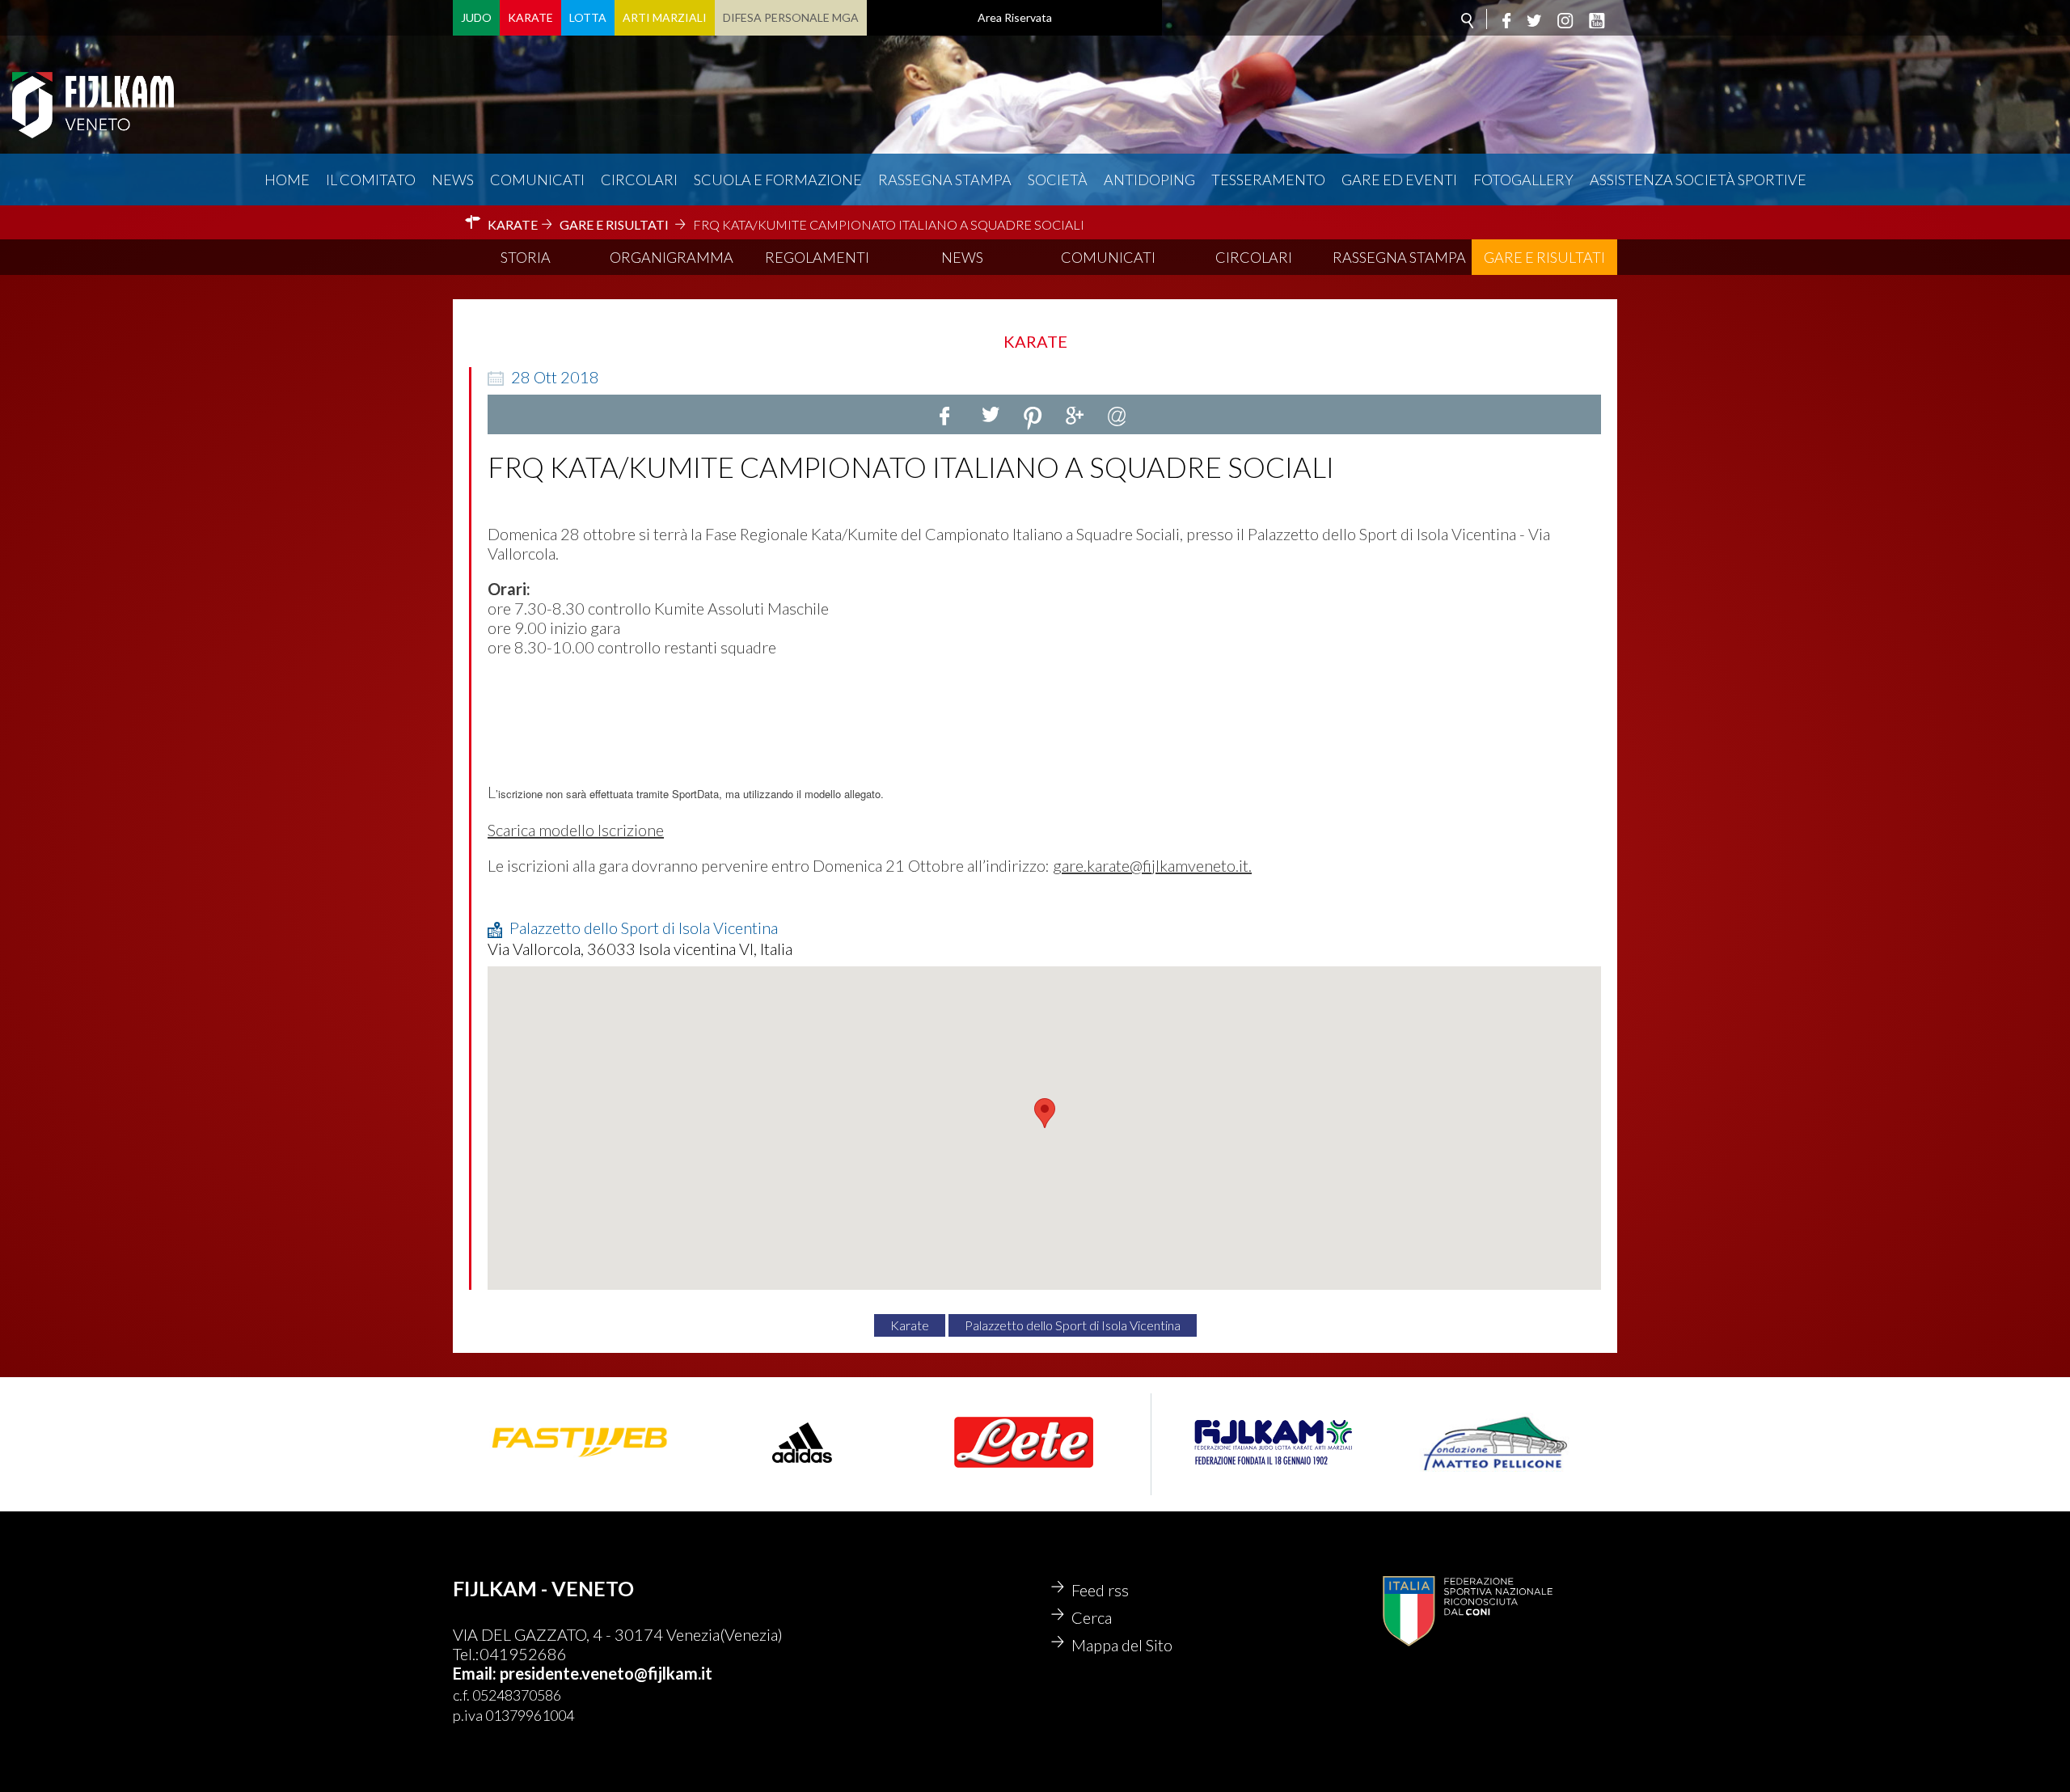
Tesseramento (1268, 180)
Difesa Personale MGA (791, 17)
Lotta (588, 17)
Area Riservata (1015, 17)
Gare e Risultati (1544, 257)
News (453, 180)
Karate (530, 17)
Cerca (1092, 1617)
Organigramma (672, 257)
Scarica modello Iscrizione (576, 830)
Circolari (639, 180)
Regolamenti (817, 257)
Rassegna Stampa (945, 180)
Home (287, 180)
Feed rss (1100, 1590)
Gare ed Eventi (1399, 180)
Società (1058, 180)
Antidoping (1149, 180)
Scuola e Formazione (778, 180)
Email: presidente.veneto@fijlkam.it (583, 1673)
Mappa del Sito (1122, 1645)
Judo (476, 17)
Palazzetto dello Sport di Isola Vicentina (1073, 1325)
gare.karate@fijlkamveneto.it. (1152, 865)
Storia (526, 257)
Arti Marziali (665, 17)
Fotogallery (1523, 180)
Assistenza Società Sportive (1698, 180)
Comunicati (537, 180)
